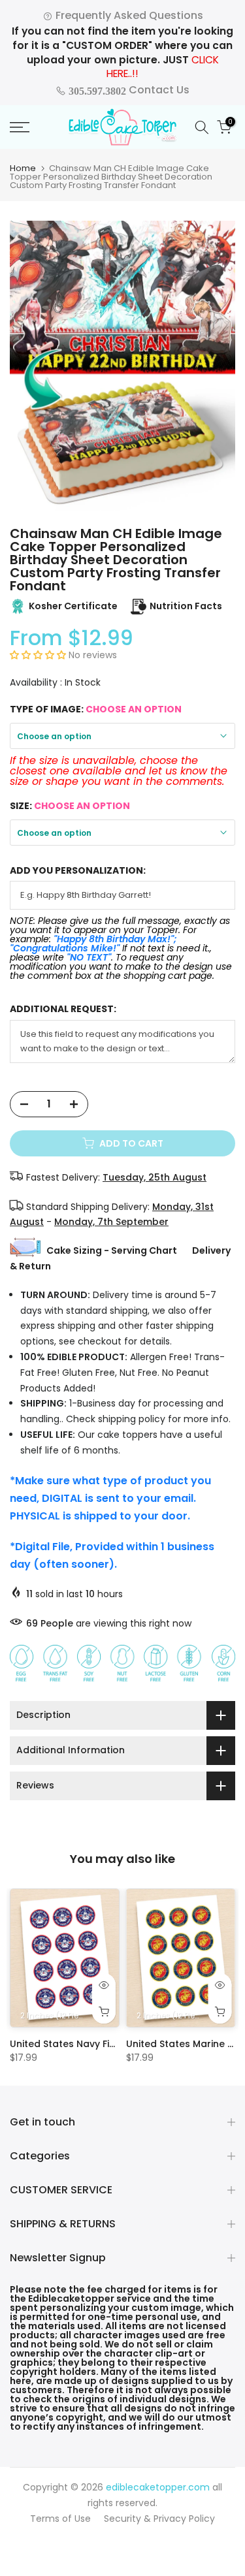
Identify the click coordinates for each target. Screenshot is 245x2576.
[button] (39, 655)
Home (23, 168)
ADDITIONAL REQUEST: (63, 1009)
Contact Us (128, 90)
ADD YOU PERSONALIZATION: (78, 871)
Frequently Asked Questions (128, 15)
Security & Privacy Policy (159, 2519)
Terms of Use (60, 2519)
